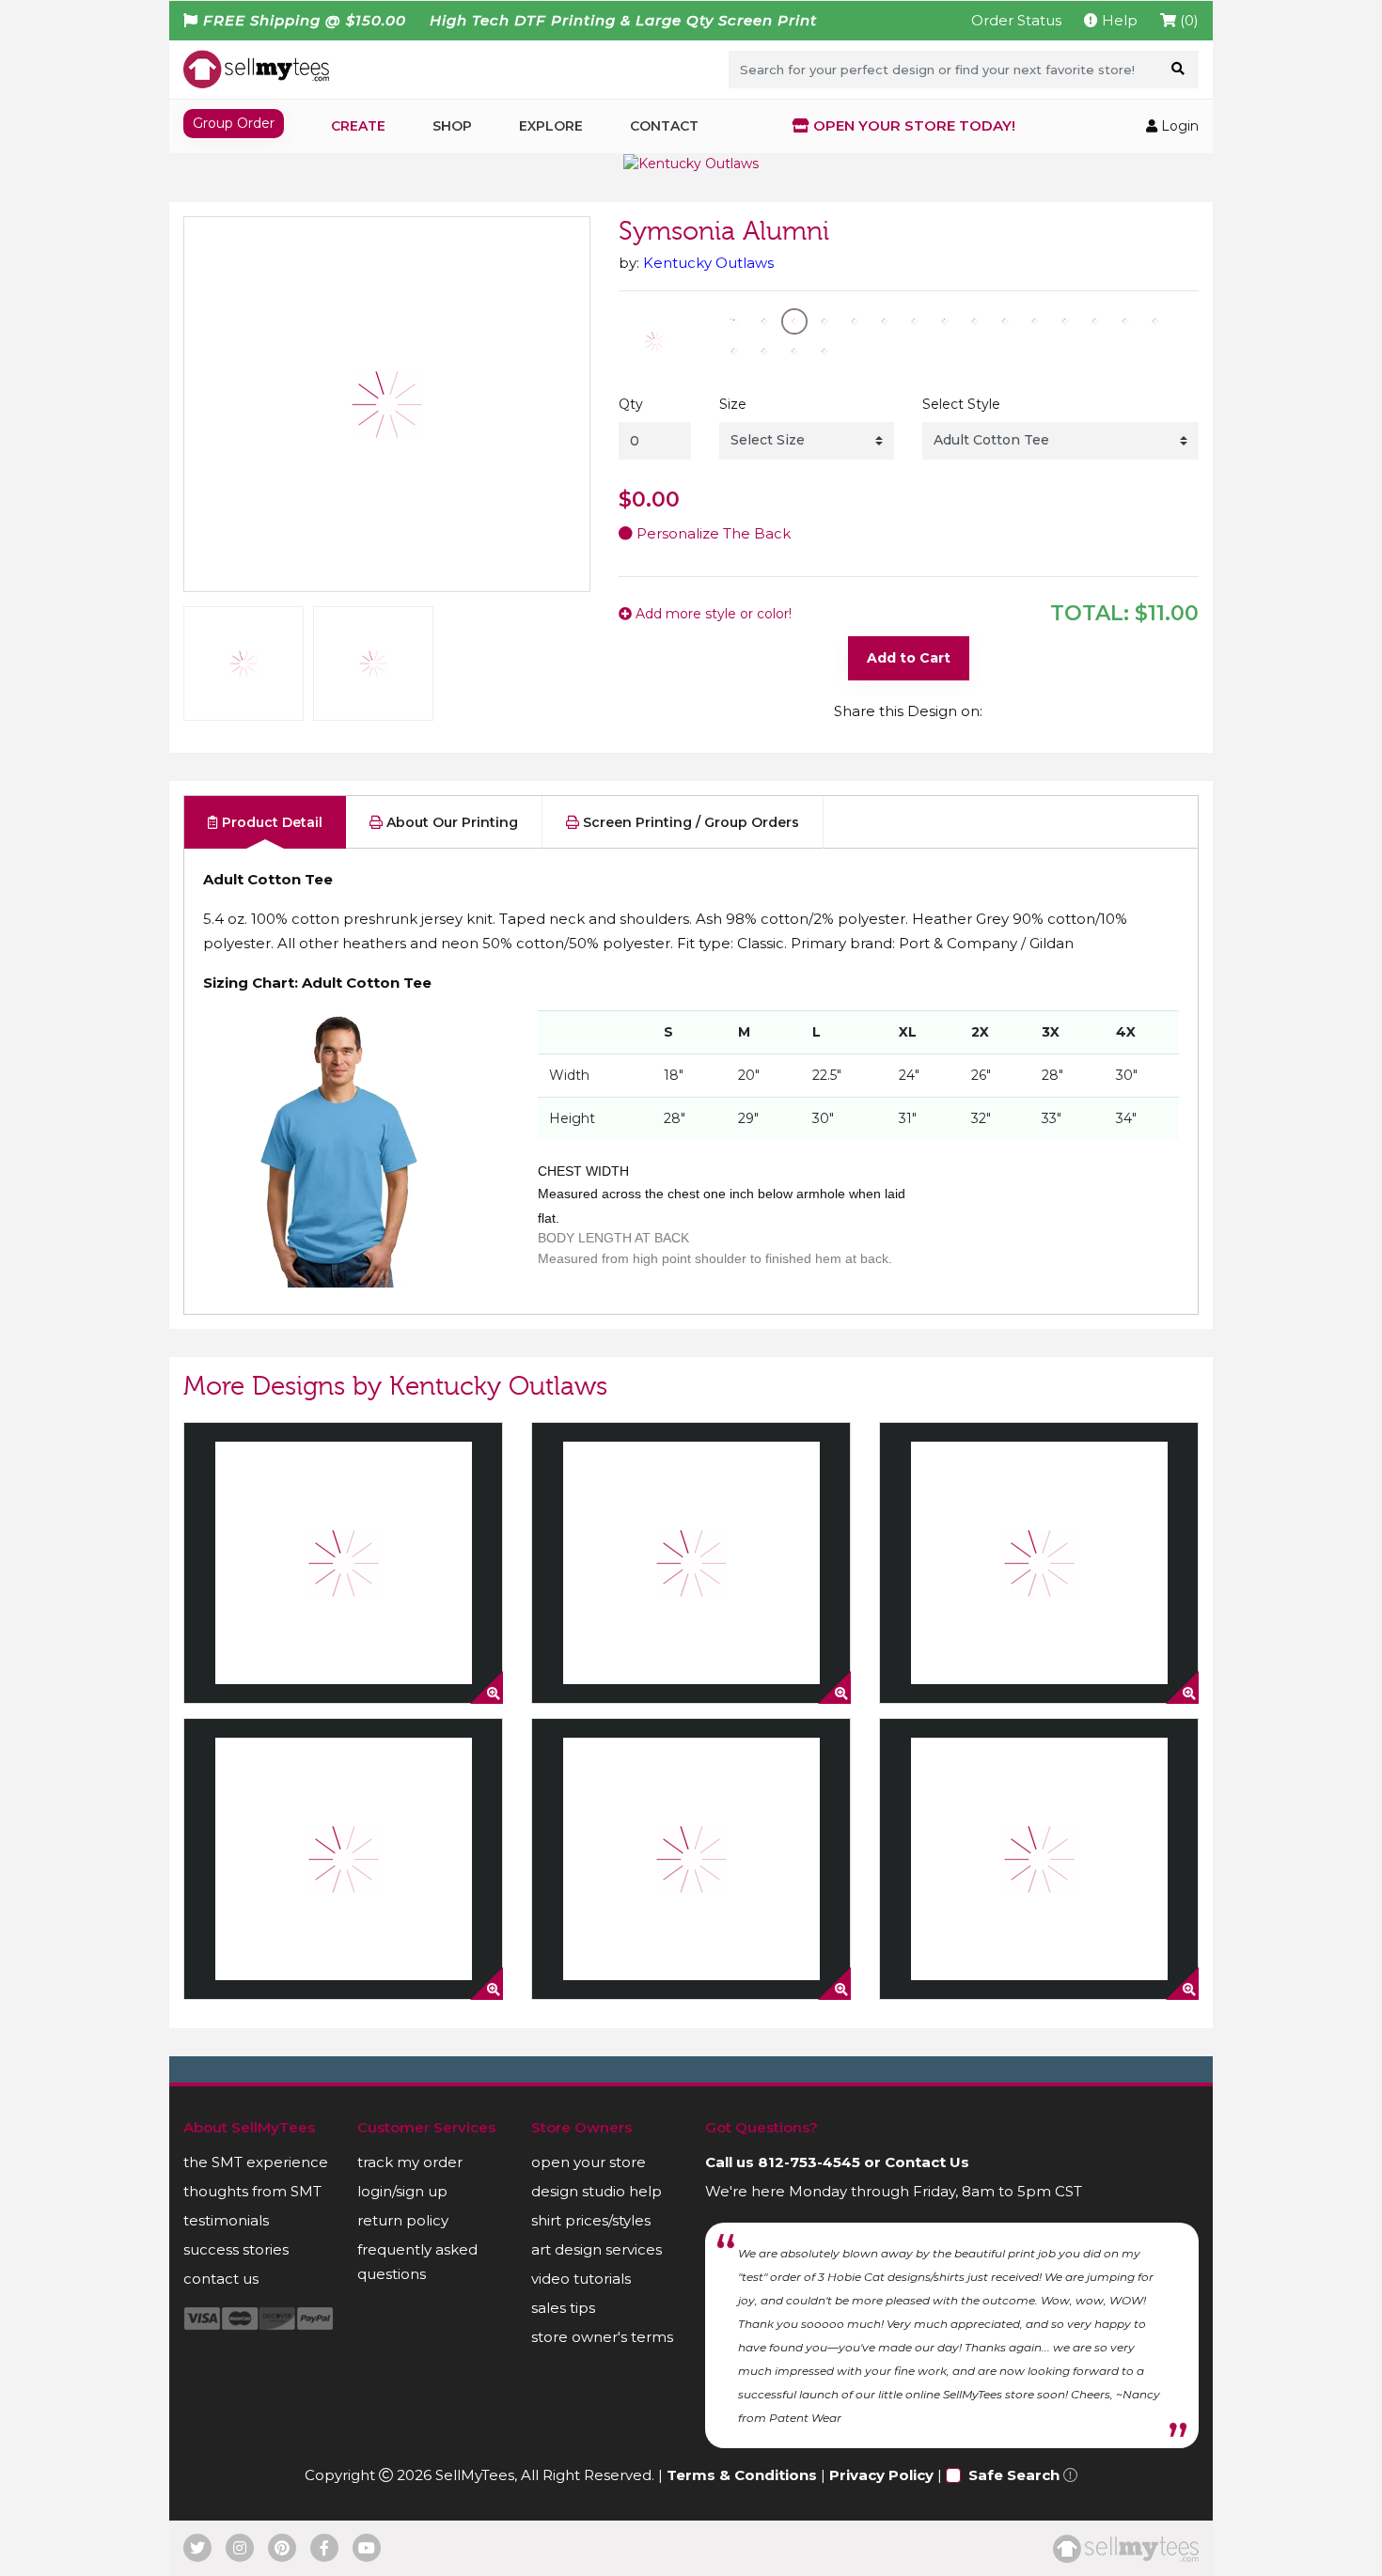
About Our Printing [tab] (450, 822)
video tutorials (581, 2279)
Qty (631, 404)
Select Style (961, 404)
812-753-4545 (809, 2162)
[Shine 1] (343, 1563)
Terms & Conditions (742, 2475)
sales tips (563, 2308)
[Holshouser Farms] (1039, 1563)
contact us (221, 2279)
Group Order (234, 123)
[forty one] (1039, 1859)
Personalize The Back (712, 533)
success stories (236, 2249)
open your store (589, 2162)
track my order (410, 2162)
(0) (1187, 20)
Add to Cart (909, 658)
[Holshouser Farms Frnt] (691, 1859)
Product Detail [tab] (270, 822)
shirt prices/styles (591, 2220)
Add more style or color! (712, 614)
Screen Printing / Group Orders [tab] (689, 822)
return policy (403, 2220)
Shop (452, 126)
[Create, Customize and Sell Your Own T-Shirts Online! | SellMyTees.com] (256, 69)
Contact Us (927, 2162)
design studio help (597, 2191)
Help (1118, 20)
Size (733, 404)
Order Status (1016, 20)
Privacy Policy (881, 2475)
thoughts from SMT (252, 2191)
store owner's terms (602, 2337)
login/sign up (402, 2191)
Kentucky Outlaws (708, 263)
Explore (551, 126)
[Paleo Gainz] (691, 1563)
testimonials (226, 2220)
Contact (664, 126)
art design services (597, 2249)
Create (358, 126)
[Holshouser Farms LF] (343, 1859)
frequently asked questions (417, 2262)
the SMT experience (256, 2162)
